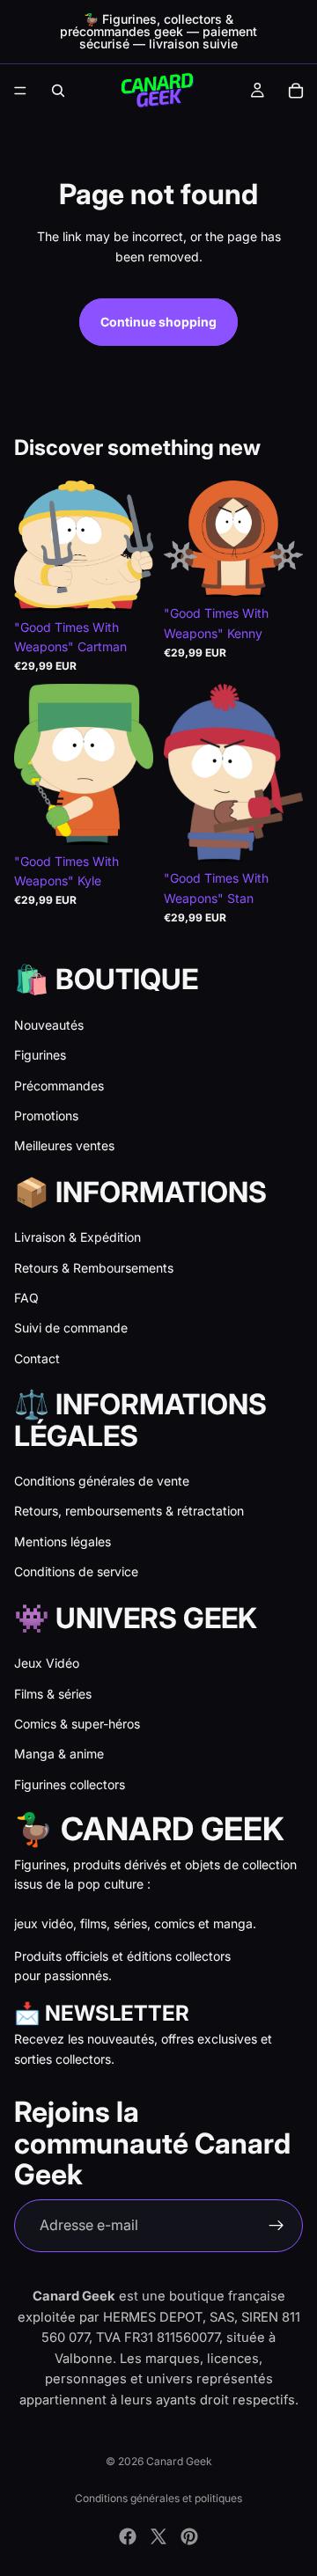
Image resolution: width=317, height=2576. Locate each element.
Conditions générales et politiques (158, 2498)
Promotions (46, 1116)
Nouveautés (49, 1025)
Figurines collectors (70, 1784)
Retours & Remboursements (94, 1268)
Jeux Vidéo (47, 1663)
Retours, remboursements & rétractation (129, 1511)
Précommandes (59, 1086)
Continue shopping (158, 322)
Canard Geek (179, 2461)
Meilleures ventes (64, 1145)
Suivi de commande (71, 1328)
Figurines (40, 1055)
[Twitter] (158, 2536)
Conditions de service (76, 1571)
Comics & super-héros (77, 1724)
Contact (37, 1358)
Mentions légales (63, 1541)
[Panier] (296, 91)
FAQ (26, 1298)
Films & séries (53, 1694)
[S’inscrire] (276, 2226)
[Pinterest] (189, 2536)
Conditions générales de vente (102, 1481)
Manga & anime (59, 1754)
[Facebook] (128, 2536)
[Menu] (20, 91)
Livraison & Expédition (77, 1237)
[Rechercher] (58, 91)
